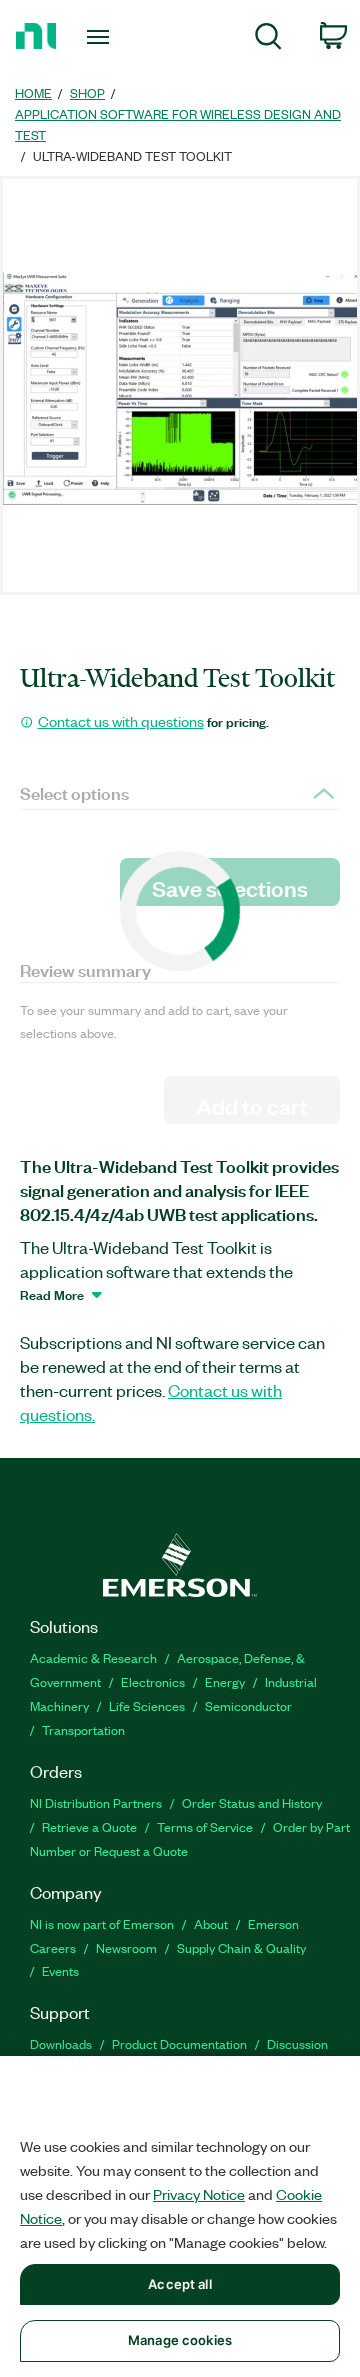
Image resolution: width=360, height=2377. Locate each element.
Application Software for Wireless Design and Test (178, 124)
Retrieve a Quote (89, 1826)
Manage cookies (180, 2340)
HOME (33, 92)
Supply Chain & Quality (241, 1947)
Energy (225, 1681)
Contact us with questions (121, 721)
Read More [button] (52, 1294)
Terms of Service (205, 1826)
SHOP (87, 92)
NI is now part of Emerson (102, 1923)
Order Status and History (252, 1802)
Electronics (153, 1681)
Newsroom (126, 1947)
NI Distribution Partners (96, 1802)
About (211, 1923)
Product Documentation (179, 2043)
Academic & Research (93, 1657)
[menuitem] (268, 39)
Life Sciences (147, 1705)
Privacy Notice (199, 2194)
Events (60, 1970)
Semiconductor (248, 1705)
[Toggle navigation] (100, 37)
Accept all (179, 2284)
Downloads (61, 2043)
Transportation (83, 1729)
